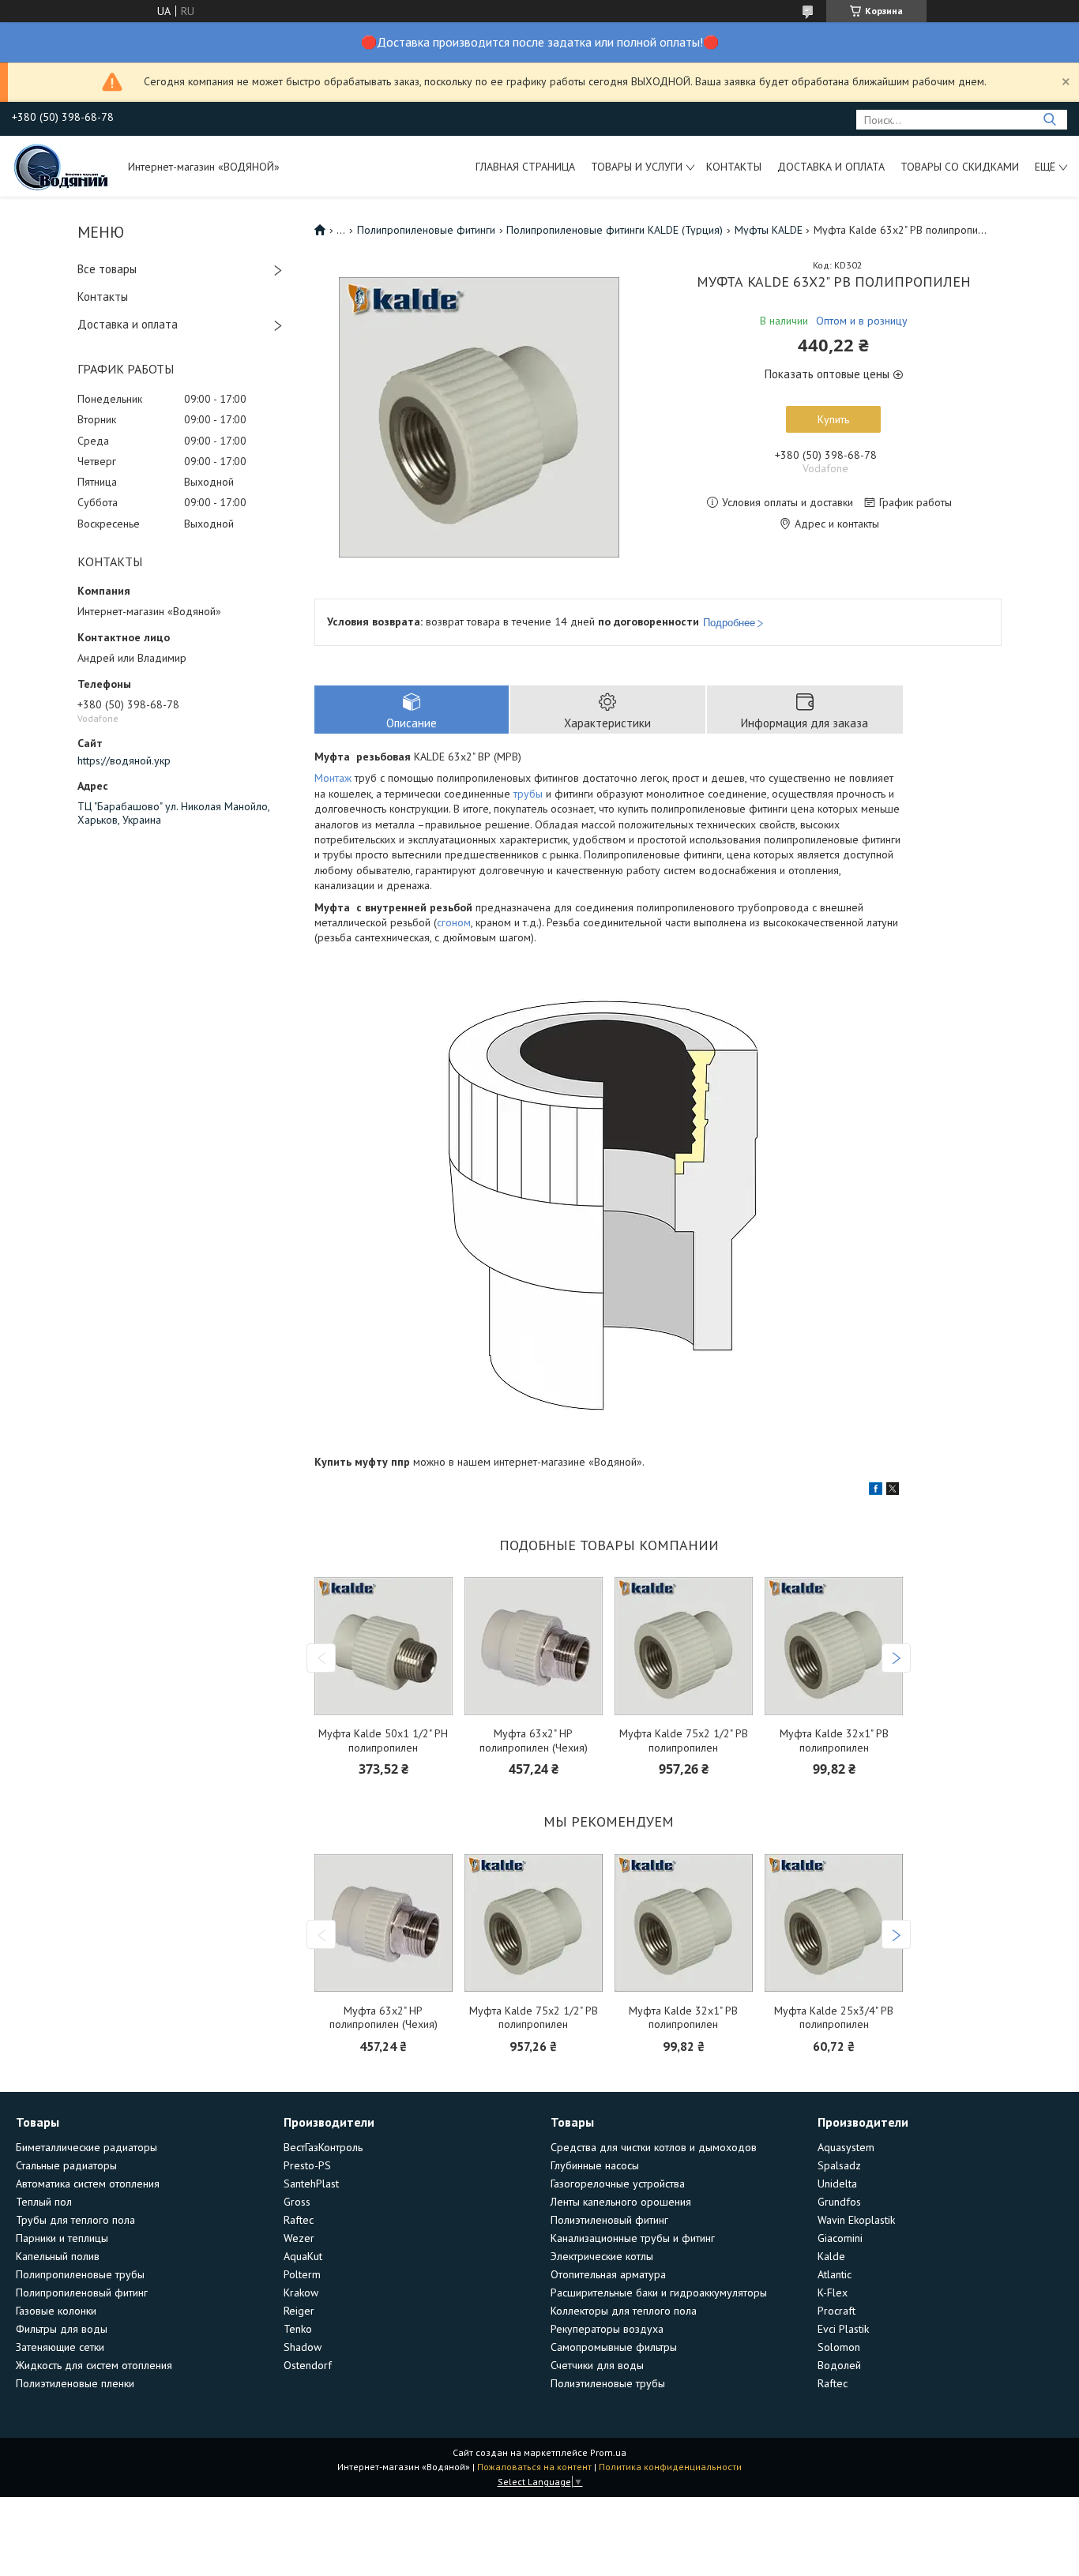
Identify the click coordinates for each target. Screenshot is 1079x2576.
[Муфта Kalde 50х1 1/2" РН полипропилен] (383, 1646)
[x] (893, 1491)
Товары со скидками (960, 167)
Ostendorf (308, 2365)
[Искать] (1049, 120)
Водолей (839, 2365)
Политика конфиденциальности (670, 2467)
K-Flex (833, 2292)
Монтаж (333, 778)
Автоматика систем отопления (88, 2184)
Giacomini (840, 2238)
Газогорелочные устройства (618, 2184)
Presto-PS (307, 2165)
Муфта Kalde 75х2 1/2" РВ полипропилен (684, 1741)
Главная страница (525, 167)
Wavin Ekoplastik (856, 2220)
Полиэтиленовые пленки (75, 2383)
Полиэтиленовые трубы (608, 2383)
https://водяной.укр (124, 760)
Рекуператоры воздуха (607, 2329)
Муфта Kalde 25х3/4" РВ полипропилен (834, 2018)
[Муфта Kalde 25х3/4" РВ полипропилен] (834, 1923)
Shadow (303, 2347)
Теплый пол (44, 2202)
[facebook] (876, 1491)
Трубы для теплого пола (75, 2220)
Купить (833, 419)
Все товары (107, 269)
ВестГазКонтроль (323, 2147)
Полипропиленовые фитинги (426, 230)
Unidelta (837, 2184)
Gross (297, 2202)
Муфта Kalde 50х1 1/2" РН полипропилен (383, 1741)
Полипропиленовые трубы (80, 2274)
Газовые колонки (56, 2311)
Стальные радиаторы (66, 2165)
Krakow (301, 2292)
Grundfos (839, 2202)
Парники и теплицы (62, 2238)
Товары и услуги (637, 167)
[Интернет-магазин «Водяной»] (62, 166)
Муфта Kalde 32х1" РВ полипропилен (834, 1741)
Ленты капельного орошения (621, 2202)
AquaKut (303, 2256)
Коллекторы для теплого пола (624, 2311)
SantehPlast (311, 2184)
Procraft (837, 2311)
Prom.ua (608, 2452)
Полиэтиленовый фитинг (609, 2220)
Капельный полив (58, 2256)
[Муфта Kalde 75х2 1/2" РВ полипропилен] (684, 1646)
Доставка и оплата (831, 167)
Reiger (299, 2311)
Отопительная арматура (608, 2274)
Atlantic (835, 2274)
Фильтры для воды (62, 2329)
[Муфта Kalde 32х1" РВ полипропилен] (834, 1646)
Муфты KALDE (769, 230)
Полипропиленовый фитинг (82, 2292)
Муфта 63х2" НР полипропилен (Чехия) (534, 1741)
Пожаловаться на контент (534, 2467)
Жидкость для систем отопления (94, 2365)
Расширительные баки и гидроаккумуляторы (659, 2292)
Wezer (299, 2238)
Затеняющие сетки (60, 2347)
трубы (528, 794)
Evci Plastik (843, 2329)
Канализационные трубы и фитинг (633, 2238)
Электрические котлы (602, 2256)
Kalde (831, 2256)
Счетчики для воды (597, 2365)
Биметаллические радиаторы (86, 2147)
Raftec (299, 2220)
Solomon (839, 2347)
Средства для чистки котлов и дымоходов (654, 2147)
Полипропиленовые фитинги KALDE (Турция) (615, 230)
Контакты (734, 167)
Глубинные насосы (595, 2165)
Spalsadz (839, 2165)
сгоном (454, 922)
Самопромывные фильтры (614, 2347)
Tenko (298, 2329)
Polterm (302, 2274)
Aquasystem (846, 2147)
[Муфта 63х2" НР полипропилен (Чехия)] (534, 1646)
